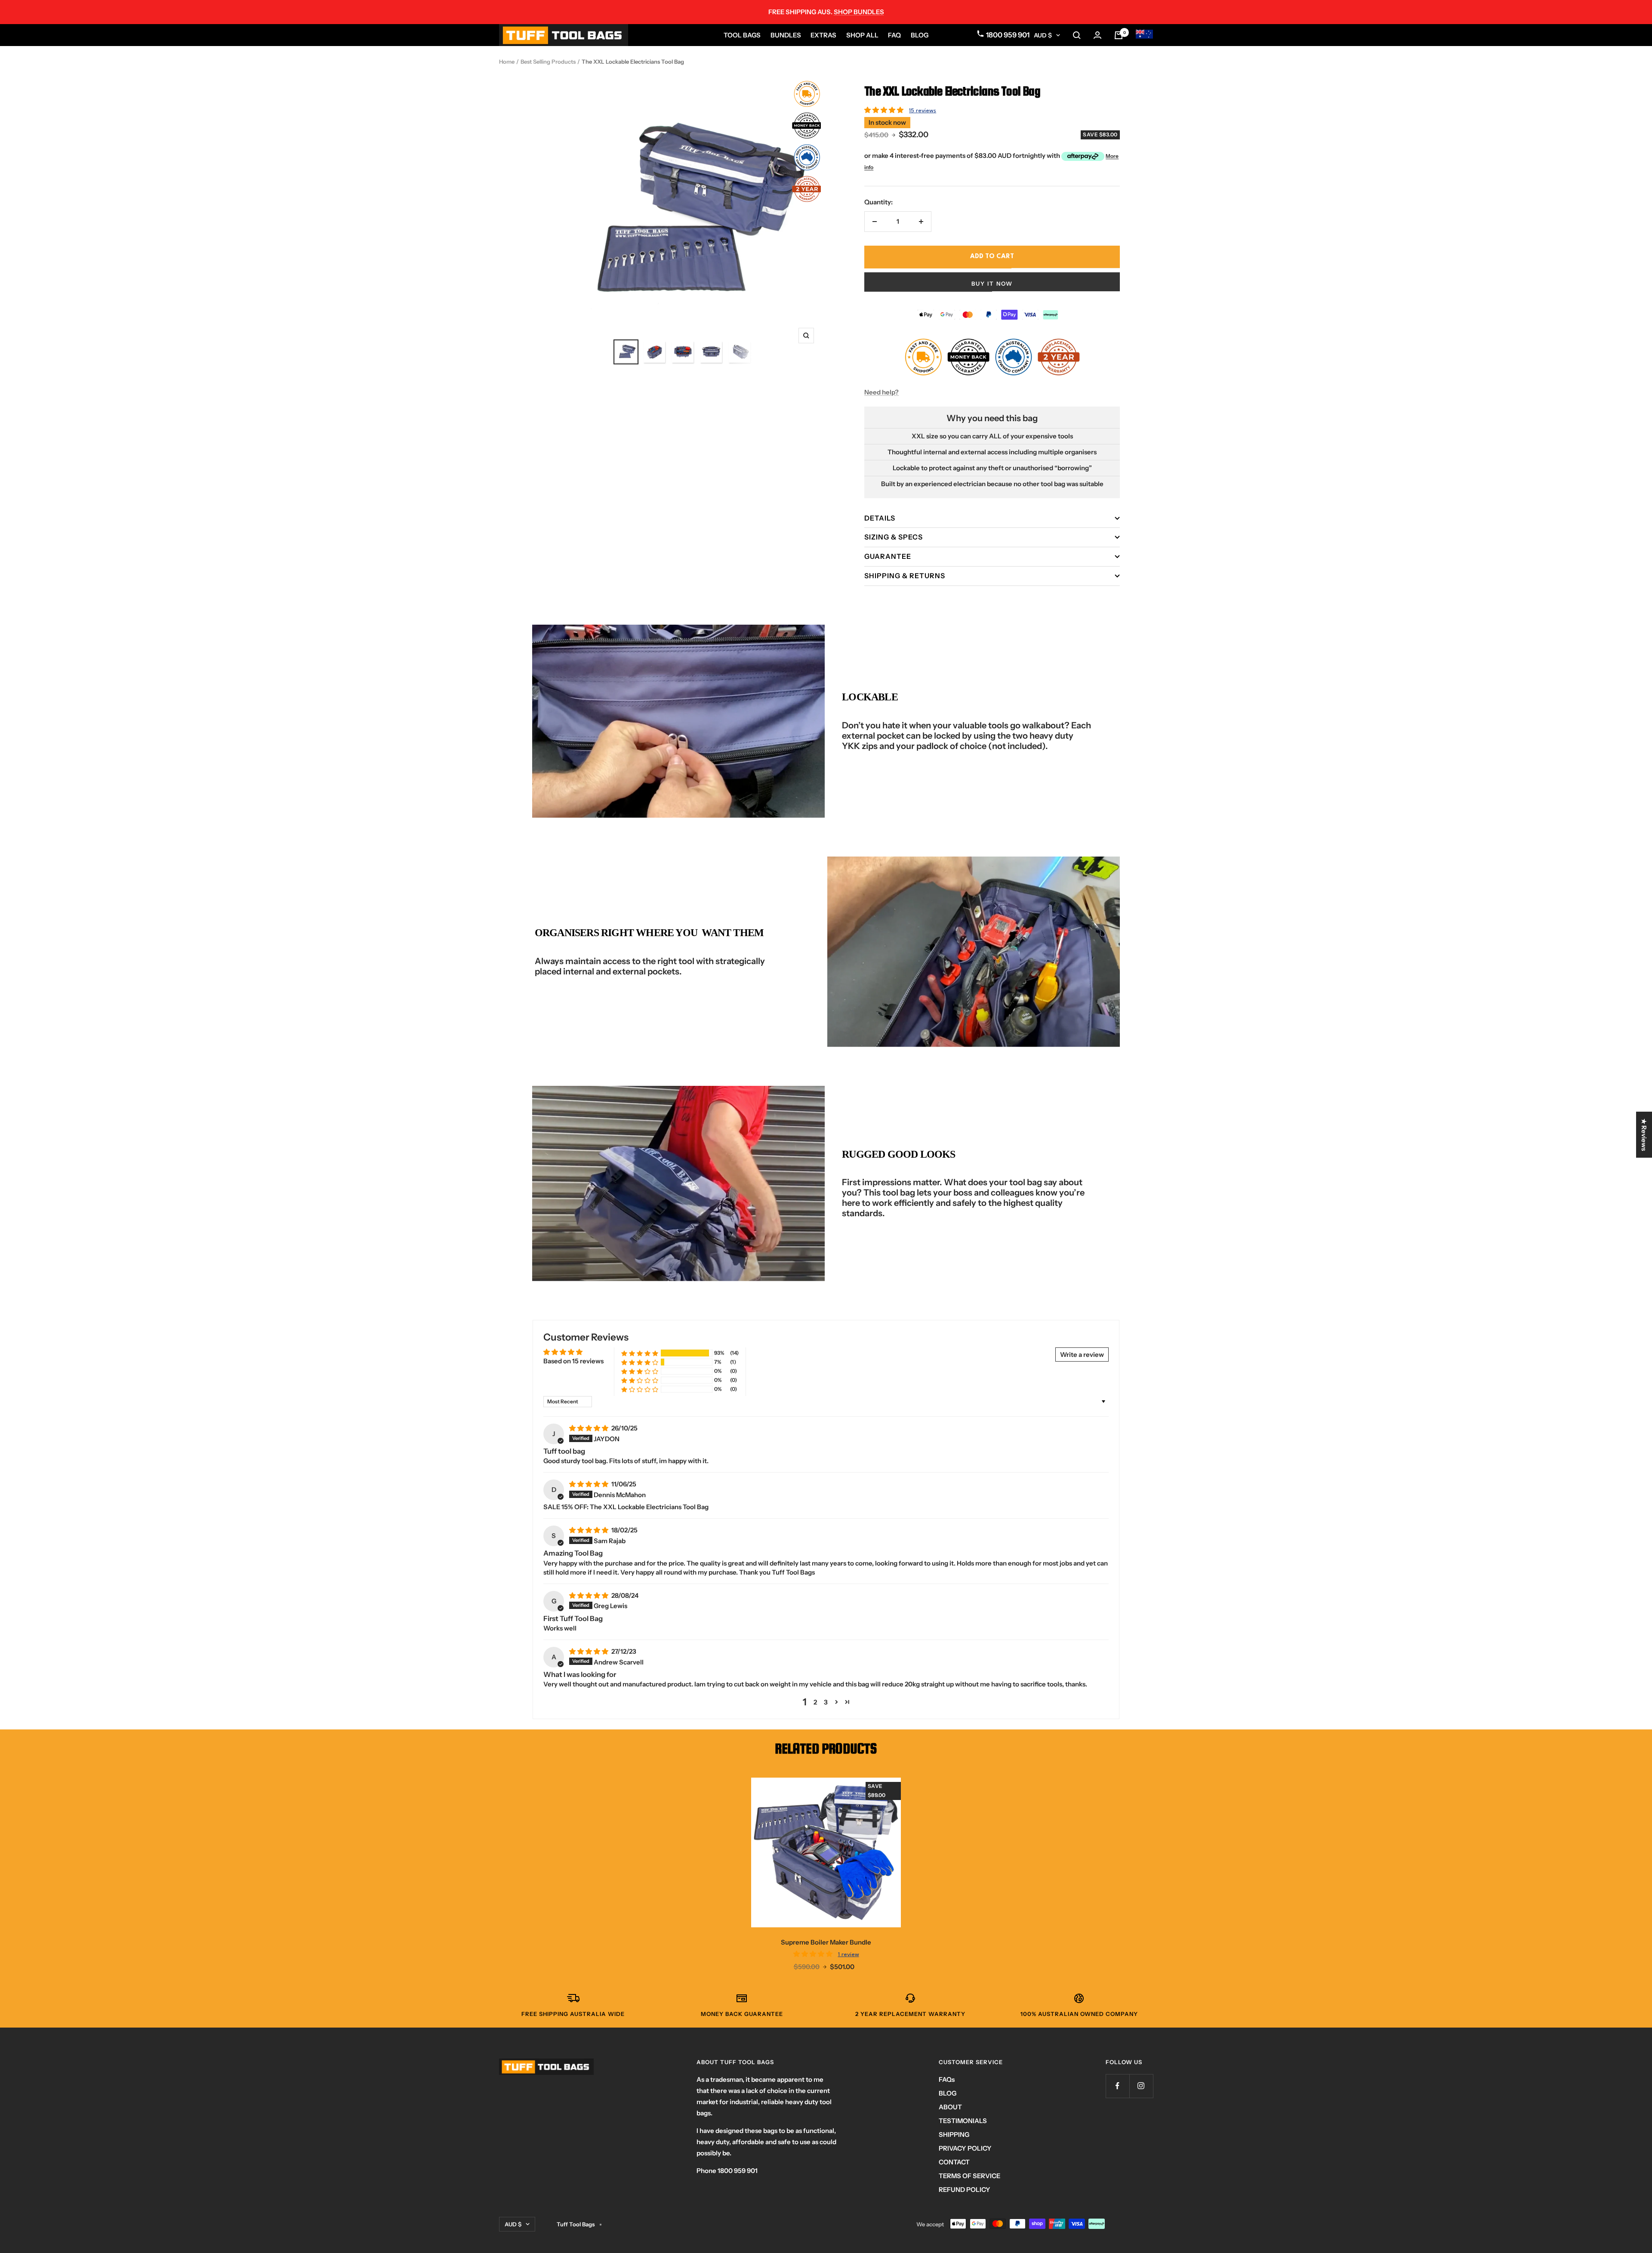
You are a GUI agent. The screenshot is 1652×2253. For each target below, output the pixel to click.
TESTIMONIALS (963, 2121)
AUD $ (1043, 35)
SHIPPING (954, 2134)
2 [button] (815, 1702)
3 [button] (826, 1702)
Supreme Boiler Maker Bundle (826, 1942)
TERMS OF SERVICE (969, 2176)
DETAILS (880, 518)
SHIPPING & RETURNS (905, 576)
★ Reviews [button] (1644, 1135)
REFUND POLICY (965, 2190)
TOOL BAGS (742, 35)
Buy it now (992, 284)
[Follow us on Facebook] (1117, 2086)
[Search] (1077, 35)
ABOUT (950, 2107)
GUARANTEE (888, 556)
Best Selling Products (548, 62)
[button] (885, 110)
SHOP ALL (862, 35)
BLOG (920, 35)
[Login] (1097, 35)
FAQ (894, 35)
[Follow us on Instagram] (1141, 2086)
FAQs (947, 2079)
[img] (589, 1428)
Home (507, 62)
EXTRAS (823, 35)
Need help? (881, 392)
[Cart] (1119, 35)
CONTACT (954, 2162)
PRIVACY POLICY (965, 2148)
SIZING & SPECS (894, 537)
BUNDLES (786, 35)
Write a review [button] (1082, 1355)
